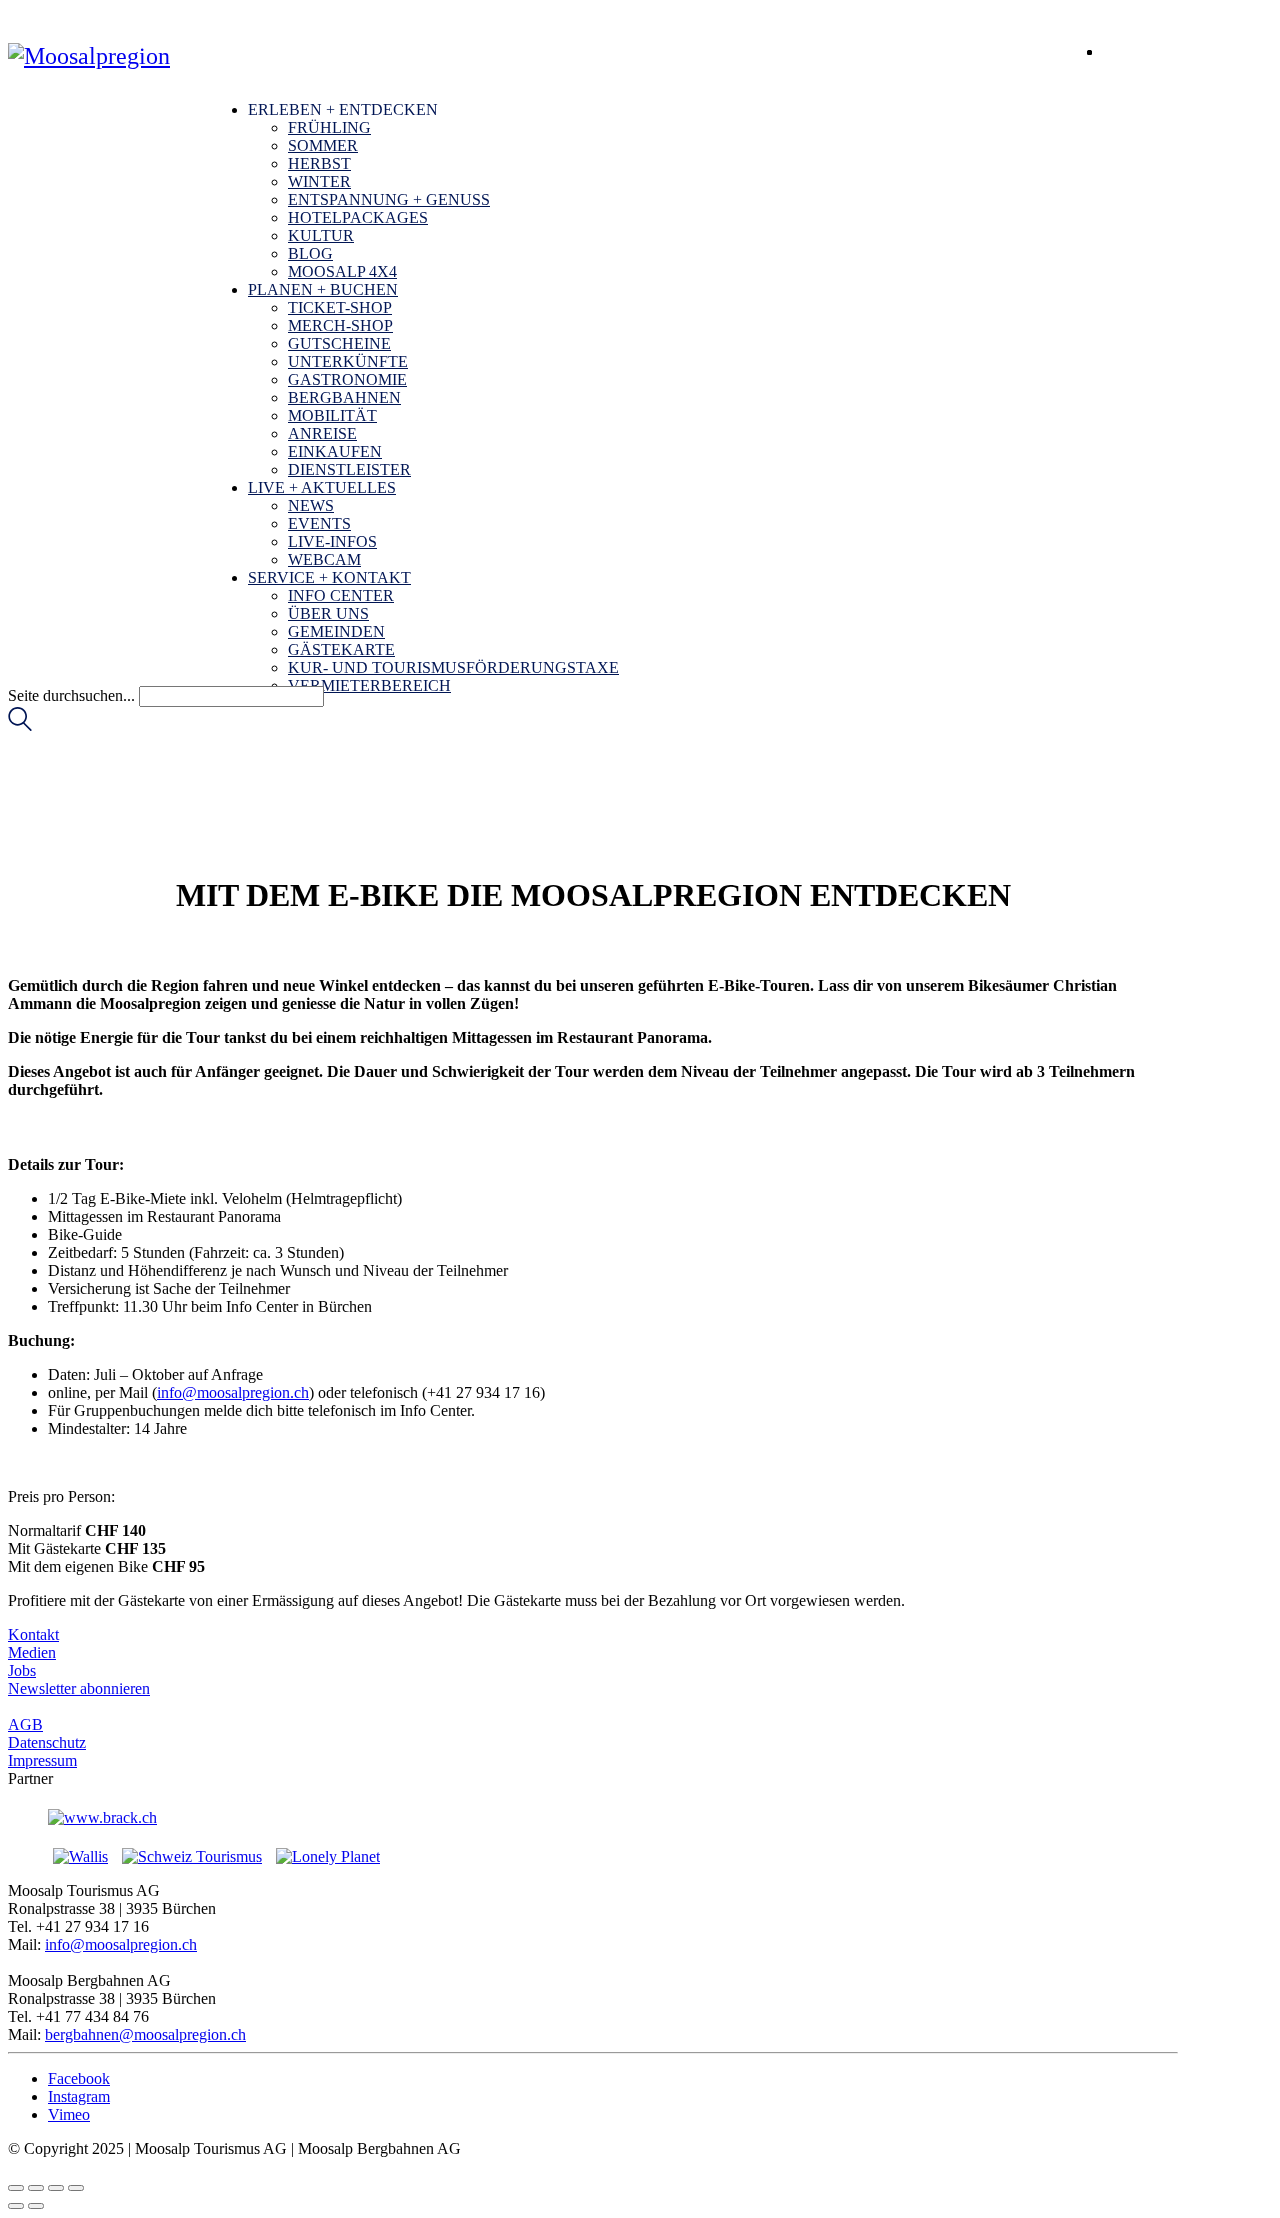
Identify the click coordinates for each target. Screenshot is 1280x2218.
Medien (32, 1652)
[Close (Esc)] (16, 2188)
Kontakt (33, 1634)
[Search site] (20, 725)
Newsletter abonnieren (79, 1688)
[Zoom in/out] (76, 2188)
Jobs (22, 1670)
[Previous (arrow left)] (16, 2206)
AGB (25, 1724)
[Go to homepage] (89, 56)
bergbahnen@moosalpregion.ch (145, 2034)
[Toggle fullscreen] (56, 2188)
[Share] (36, 2188)
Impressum (42, 1760)
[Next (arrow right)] (36, 2206)
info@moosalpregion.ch (233, 1392)
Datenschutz (47, 1742)
